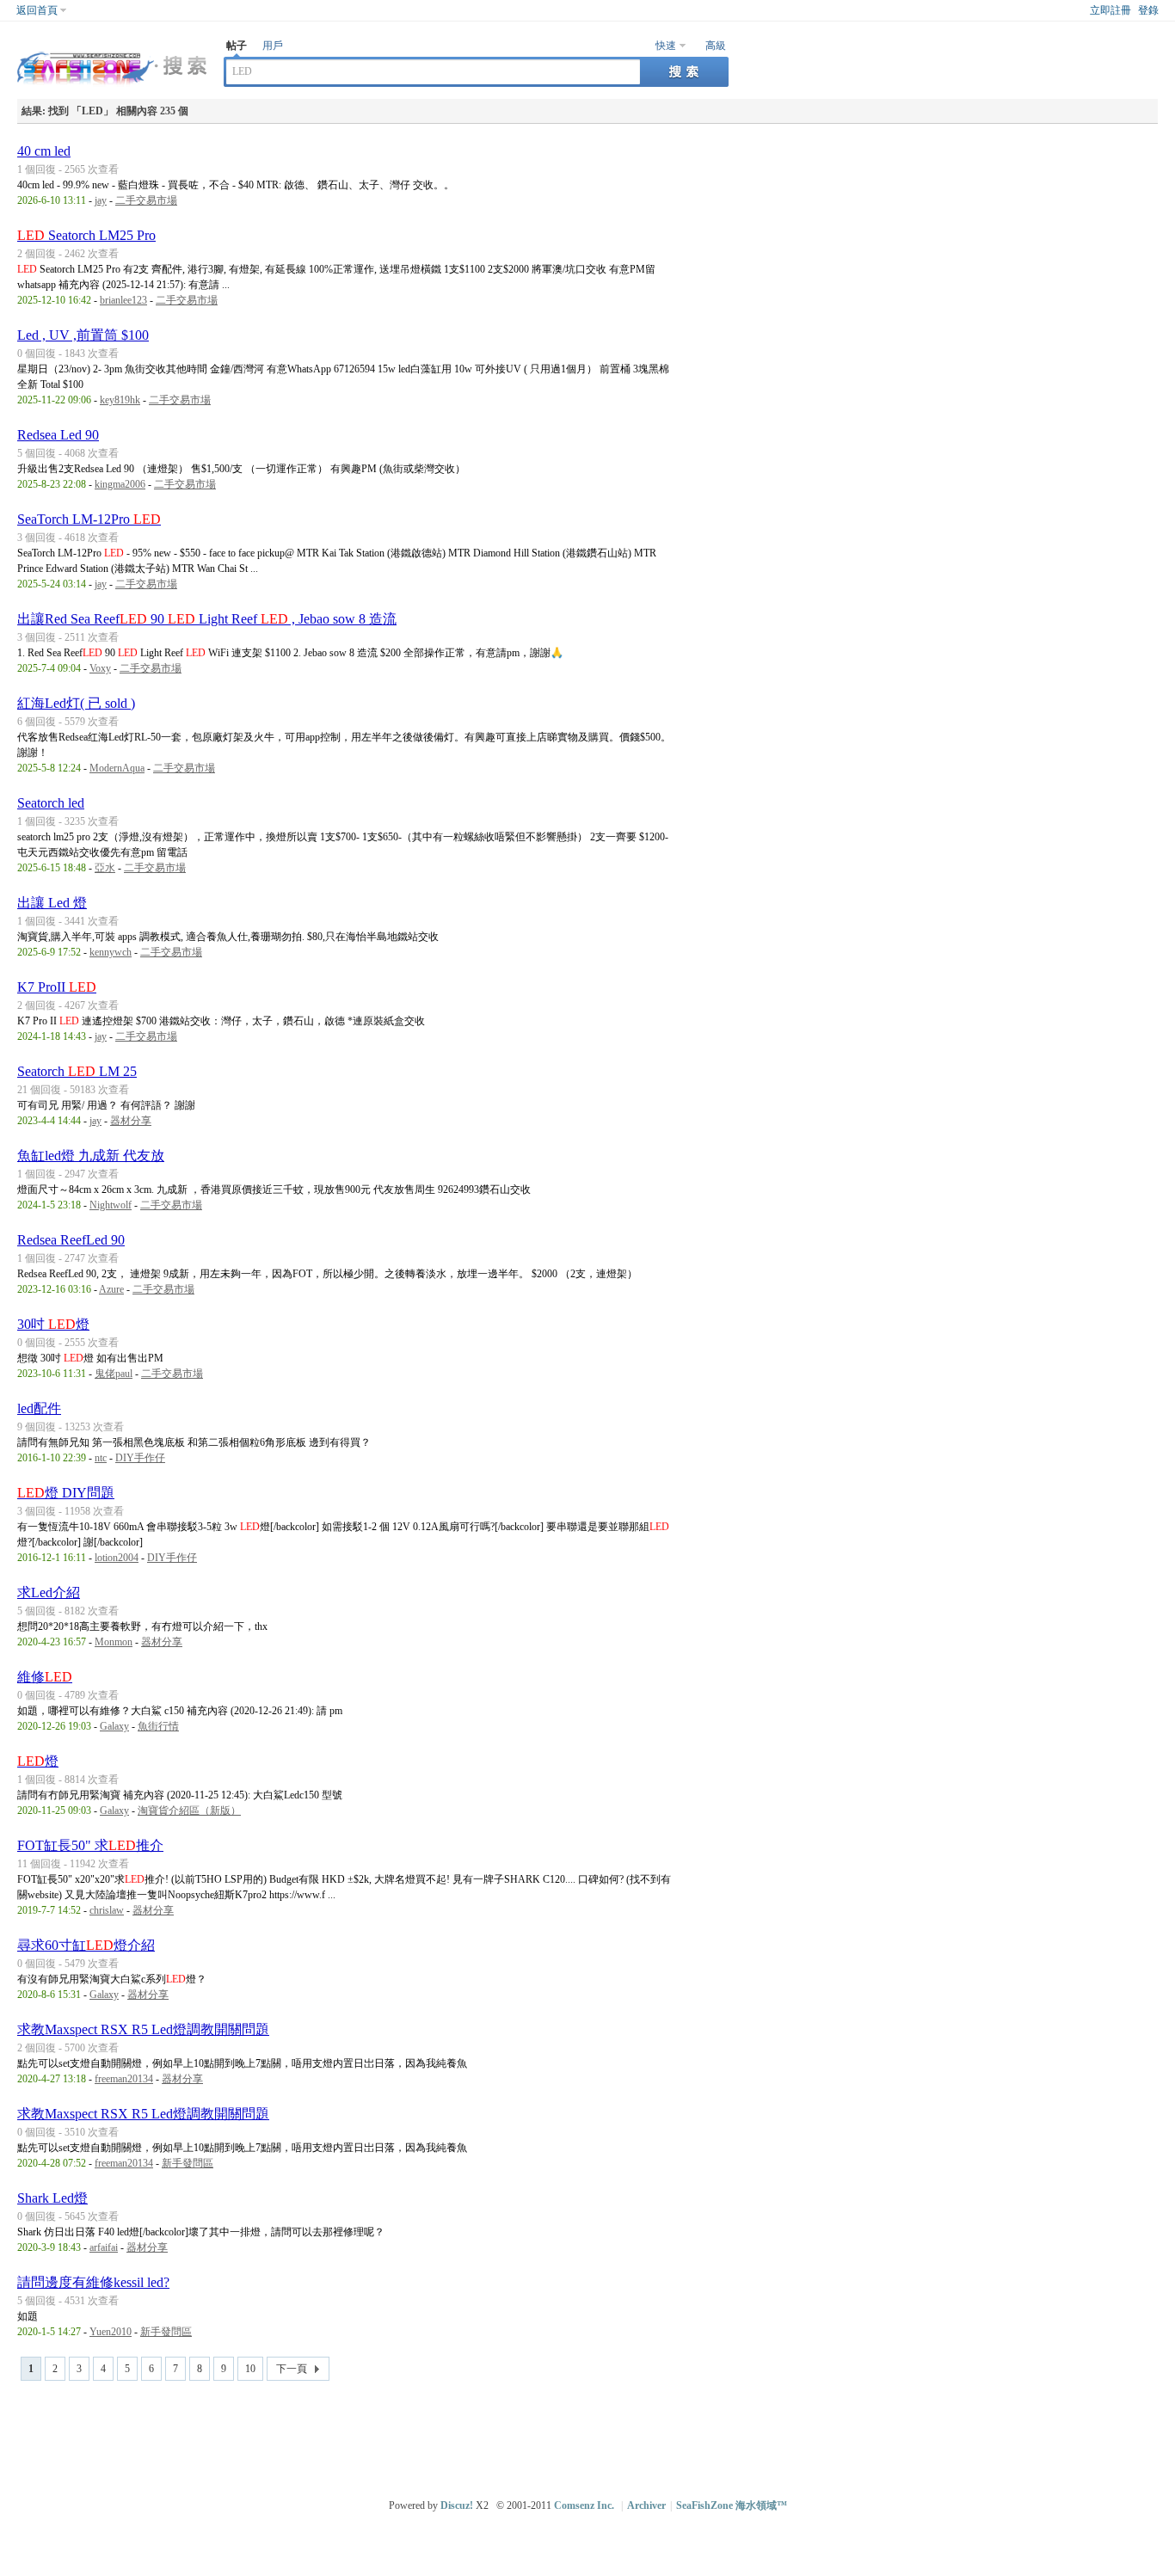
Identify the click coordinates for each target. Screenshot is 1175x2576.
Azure (111, 1289)
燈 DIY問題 (66, 1493)
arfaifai (104, 2247)
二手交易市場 (146, 200)
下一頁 (292, 2369)
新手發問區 (188, 2163)
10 (250, 2369)
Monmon (114, 1642)
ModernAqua (117, 768)
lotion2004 (117, 1558)
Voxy (100, 668)
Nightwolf (111, 1205)
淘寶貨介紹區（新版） (189, 1811)
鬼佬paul (114, 1374)
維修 (45, 1677)
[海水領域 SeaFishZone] (112, 87)
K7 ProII (57, 987)
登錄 (1148, 10)
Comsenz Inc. (584, 2505)
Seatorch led (51, 803)
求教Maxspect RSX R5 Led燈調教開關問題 (143, 2029)
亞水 (105, 868)
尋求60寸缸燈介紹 (86, 1945)
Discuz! (457, 2505)
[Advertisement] (592, 2432)
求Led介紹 (49, 1592)
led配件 (39, 1408)
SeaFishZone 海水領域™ (732, 2505)
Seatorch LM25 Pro (86, 235)
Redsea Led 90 (58, 435)
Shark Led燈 (52, 2198)
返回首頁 (37, 10)
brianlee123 (123, 300)
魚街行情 (158, 1726)
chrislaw (107, 1910)
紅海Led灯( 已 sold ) (76, 703)
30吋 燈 (53, 1324)
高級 (716, 46)
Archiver (646, 2505)
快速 (666, 46)
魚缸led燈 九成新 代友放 (91, 1156)
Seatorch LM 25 (77, 1071)
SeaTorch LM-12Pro (89, 519)
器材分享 (131, 1121)
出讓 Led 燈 (52, 903)
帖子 (237, 46)
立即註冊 (1110, 10)
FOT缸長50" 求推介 (90, 1845)
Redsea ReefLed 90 (71, 1240)
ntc (101, 1458)
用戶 (273, 46)
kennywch (111, 952)
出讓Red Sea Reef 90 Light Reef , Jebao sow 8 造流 (207, 619)
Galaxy (114, 1726)
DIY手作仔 (140, 1458)
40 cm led (44, 151)
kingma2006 (120, 484)
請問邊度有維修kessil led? (93, 2282)
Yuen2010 (111, 2332)
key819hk (120, 400)
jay (101, 200)
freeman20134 (124, 2079)
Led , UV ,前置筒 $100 (83, 335)
